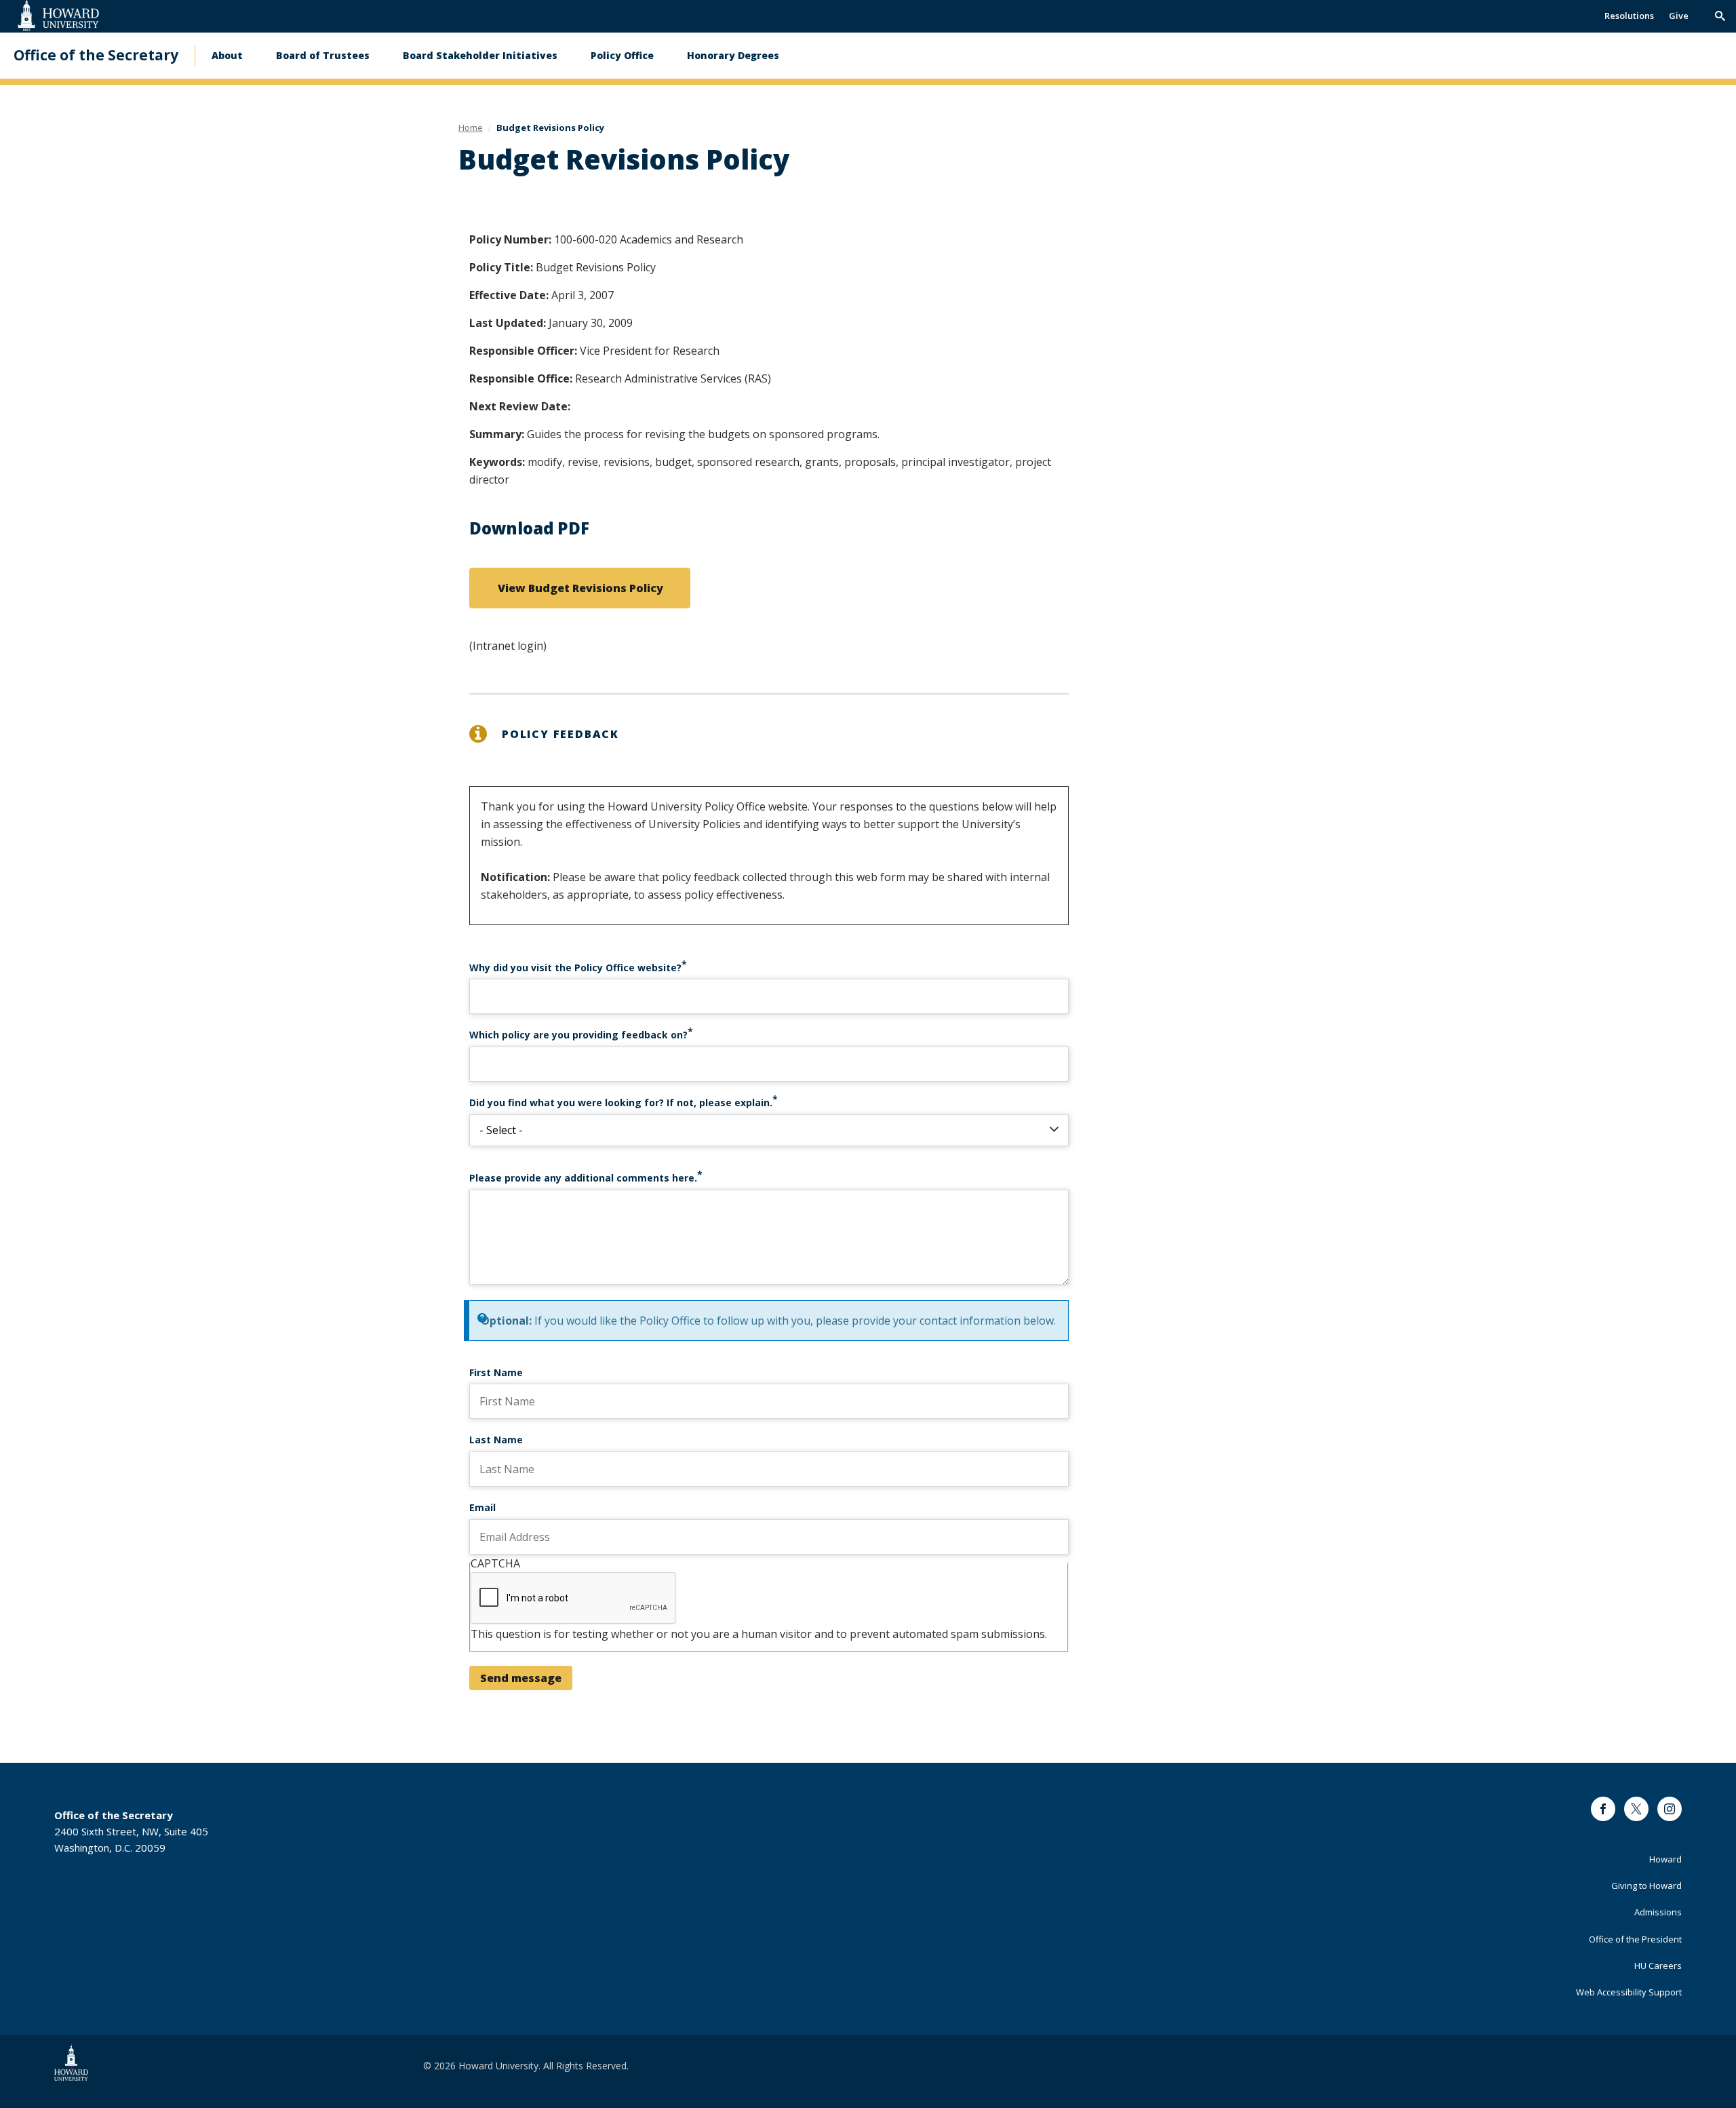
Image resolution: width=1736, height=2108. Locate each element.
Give (1679, 16)
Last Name (496, 1440)
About (227, 55)
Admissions (1658, 1912)
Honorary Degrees (733, 55)
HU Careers (1658, 1966)
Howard (1665, 1859)
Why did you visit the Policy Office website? (575, 968)
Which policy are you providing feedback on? (578, 1035)
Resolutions (1629, 16)
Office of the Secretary (96, 55)
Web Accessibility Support (1629, 1992)
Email (482, 1507)
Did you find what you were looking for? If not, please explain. (621, 1102)
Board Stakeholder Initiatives (480, 55)
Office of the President (1635, 1939)
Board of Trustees (323, 55)
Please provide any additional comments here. (583, 1178)
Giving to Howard (1646, 1886)
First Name (496, 1372)
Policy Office (622, 55)
